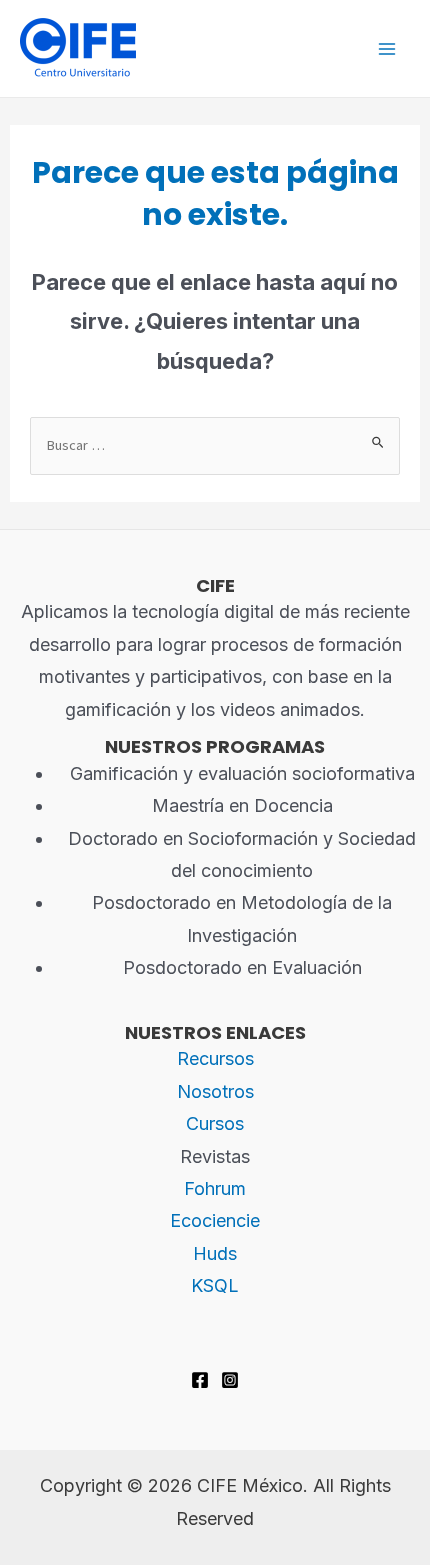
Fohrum (215, 1188)
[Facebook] (200, 1380)
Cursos (215, 1123)
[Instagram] (230, 1380)
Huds (215, 1253)
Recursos (215, 1058)
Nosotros (215, 1091)
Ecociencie (215, 1220)
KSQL (215, 1285)
